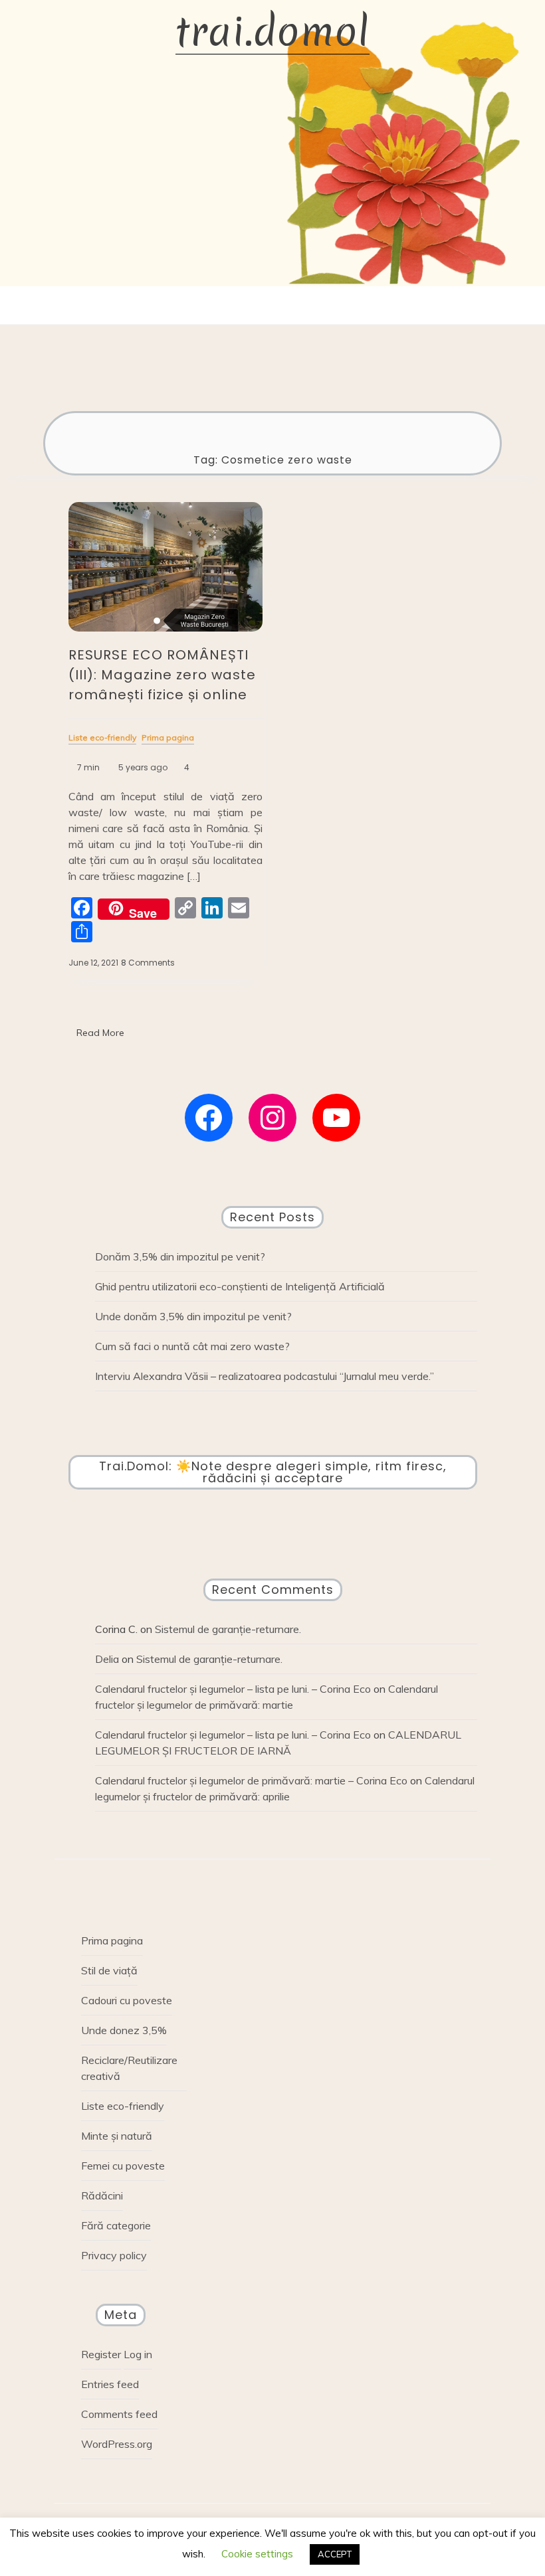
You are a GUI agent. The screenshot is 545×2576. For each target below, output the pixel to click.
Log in (138, 2354)
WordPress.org (117, 2444)
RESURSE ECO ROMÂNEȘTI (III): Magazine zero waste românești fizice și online (162, 675)
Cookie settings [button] (257, 2554)
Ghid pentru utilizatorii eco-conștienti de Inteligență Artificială (240, 1286)
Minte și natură (117, 2136)
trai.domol (272, 32)
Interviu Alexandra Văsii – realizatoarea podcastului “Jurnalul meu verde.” (265, 1376)
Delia (107, 1659)
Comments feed (119, 2414)
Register (101, 2354)
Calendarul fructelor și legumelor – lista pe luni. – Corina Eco (233, 1689)
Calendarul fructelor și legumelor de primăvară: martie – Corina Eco (251, 1780)
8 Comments (148, 963)
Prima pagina (112, 1940)
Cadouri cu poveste (127, 2000)
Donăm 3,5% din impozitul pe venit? (180, 1256)
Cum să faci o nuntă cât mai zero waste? (192, 1346)
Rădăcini (102, 2195)
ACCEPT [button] (335, 2554)
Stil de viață (109, 1970)
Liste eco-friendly (123, 2106)
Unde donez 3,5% (124, 2030)
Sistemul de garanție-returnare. (228, 1629)
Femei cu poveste (123, 2166)
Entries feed (110, 2384)
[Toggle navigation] (259, 305)
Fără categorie (116, 2225)
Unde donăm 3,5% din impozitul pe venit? (193, 1316)
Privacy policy (114, 2255)
